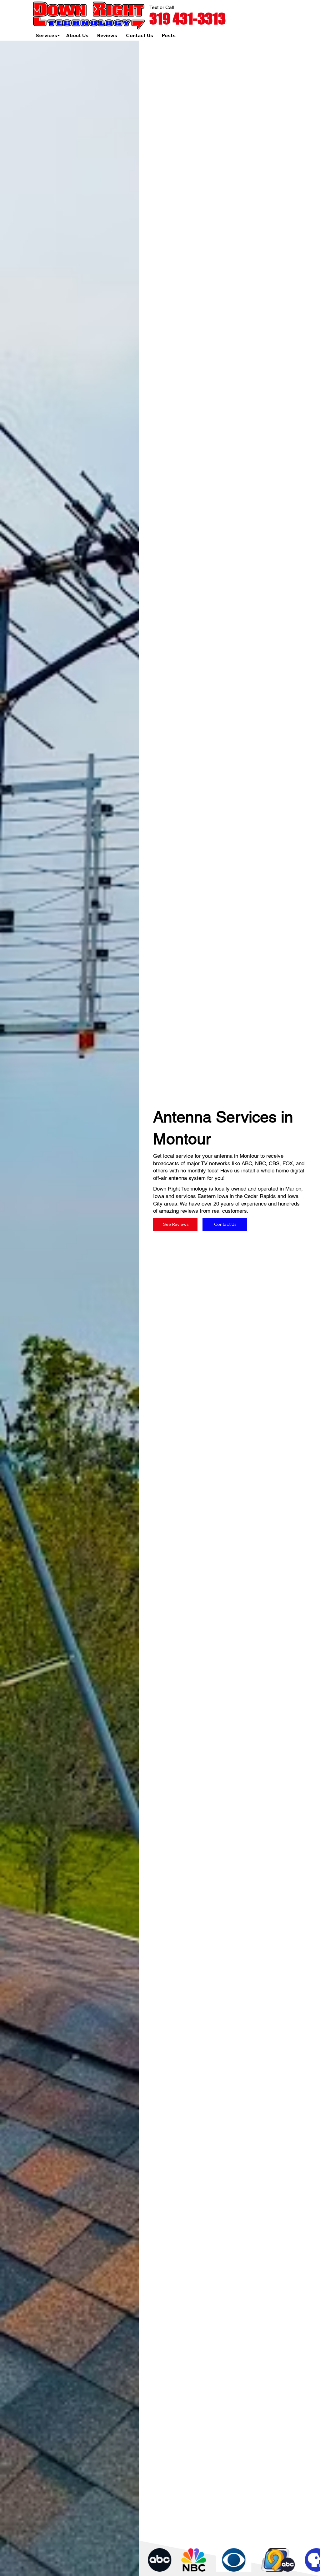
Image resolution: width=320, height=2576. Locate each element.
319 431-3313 (187, 19)
